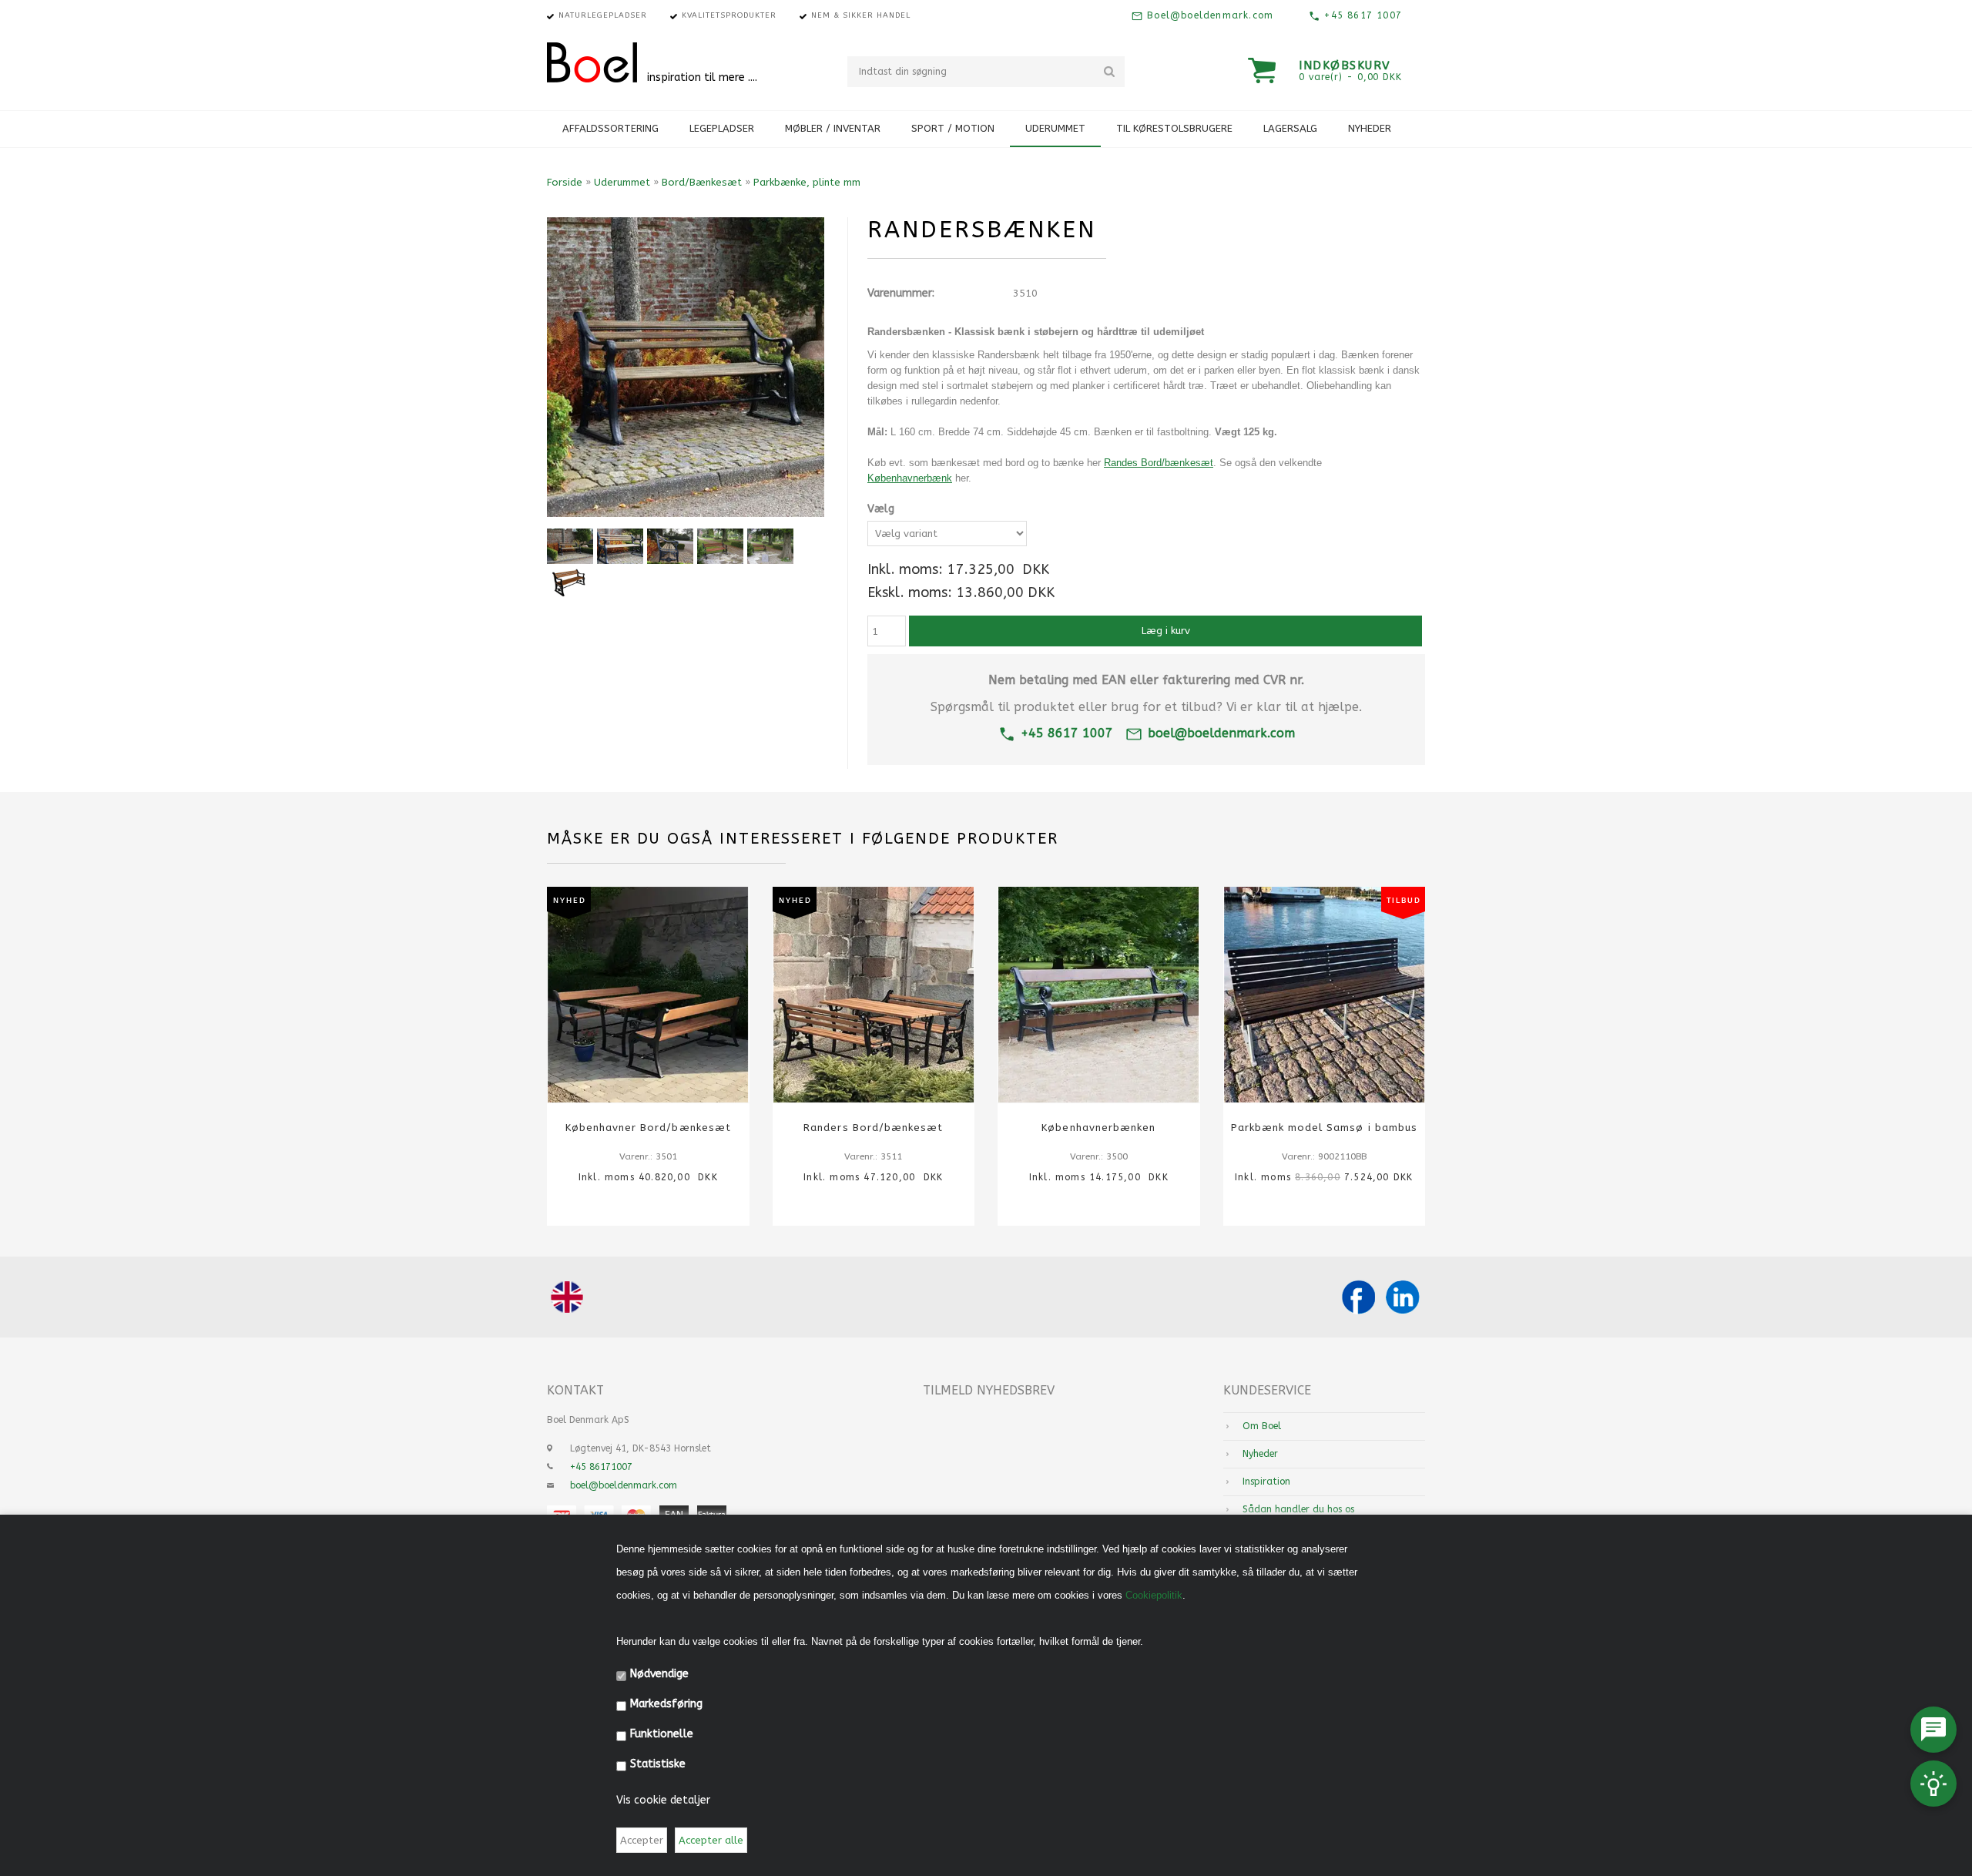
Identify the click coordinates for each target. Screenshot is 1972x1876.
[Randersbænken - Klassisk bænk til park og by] (570, 582)
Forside (565, 182)
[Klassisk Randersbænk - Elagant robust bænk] (770, 546)
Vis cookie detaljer (663, 1800)
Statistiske (658, 1764)
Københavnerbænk (910, 478)
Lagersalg (1290, 128)
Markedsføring (666, 1704)
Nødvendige (659, 1674)
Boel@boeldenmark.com (1208, 15)
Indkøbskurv (1345, 65)
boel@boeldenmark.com (1221, 733)
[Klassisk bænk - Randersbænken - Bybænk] (570, 546)
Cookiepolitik (1154, 1595)
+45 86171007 (601, 1467)
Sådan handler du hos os (1298, 1509)
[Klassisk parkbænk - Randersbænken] (670, 546)
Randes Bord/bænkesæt (1159, 463)
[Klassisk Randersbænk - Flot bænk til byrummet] (720, 546)
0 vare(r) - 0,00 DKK (1350, 77)
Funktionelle (662, 1734)
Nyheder (1370, 128)
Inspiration (1266, 1482)
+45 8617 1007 (1361, 15)
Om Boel (1262, 1426)
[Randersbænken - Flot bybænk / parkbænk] (620, 546)
